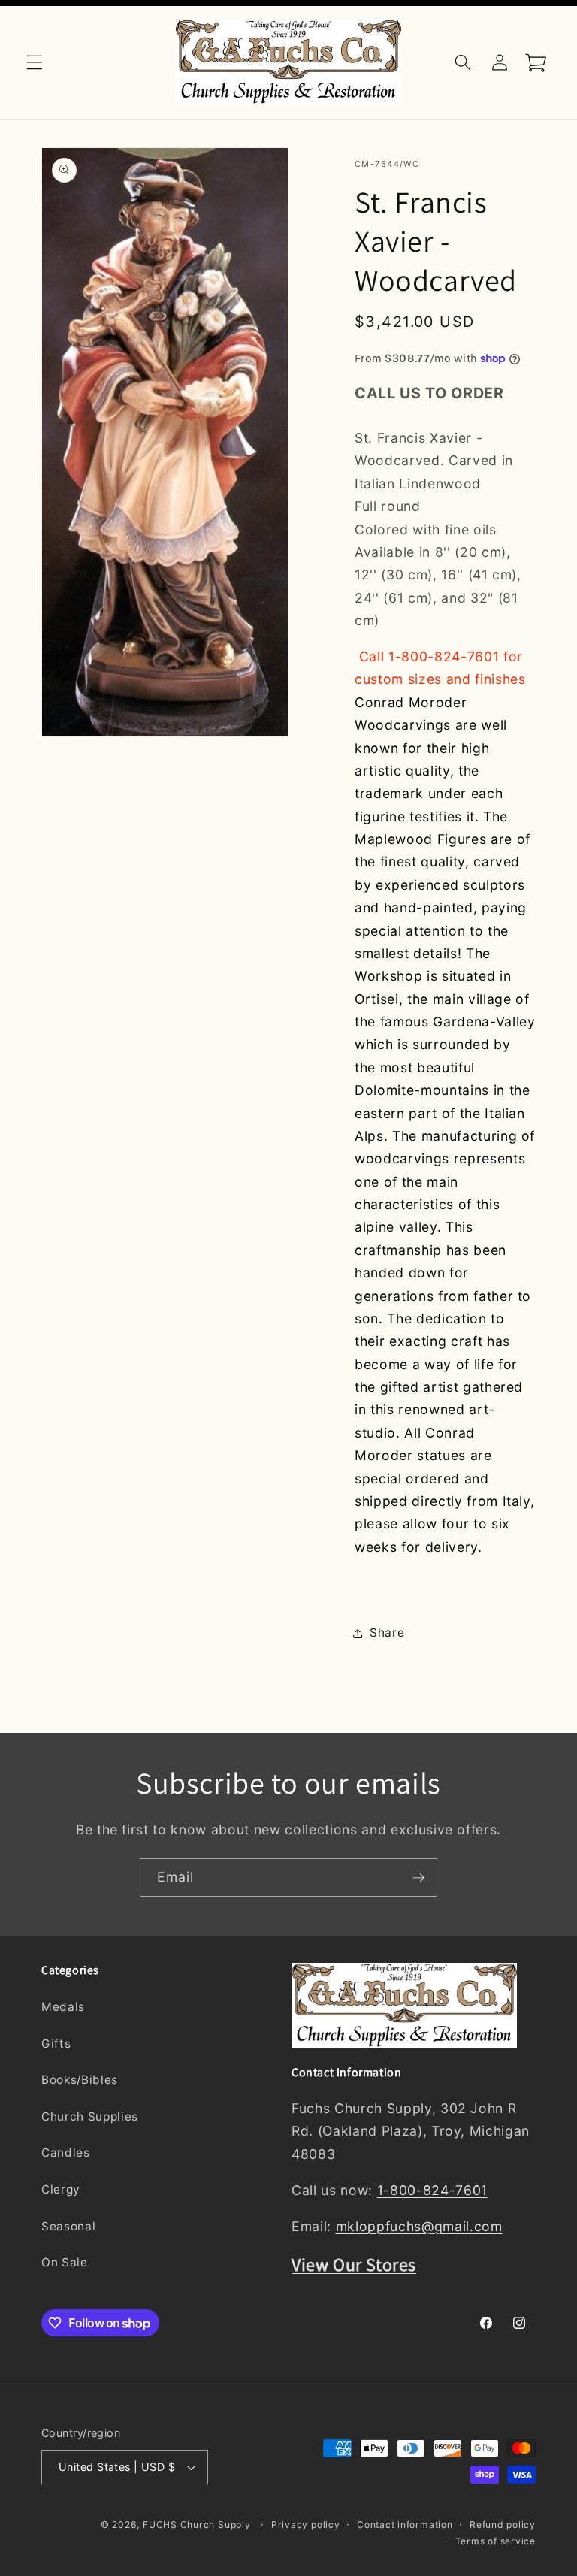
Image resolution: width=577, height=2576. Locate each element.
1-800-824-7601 (432, 2190)
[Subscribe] (418, 1878)
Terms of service (495, 2541)
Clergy (61, 2189)
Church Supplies (90, 2116)
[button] (35, 62)
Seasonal (68, 2226)
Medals (63, 2007)
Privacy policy (306, 2525)
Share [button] (387, 1633)
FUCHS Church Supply (197, 2525)
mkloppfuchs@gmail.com (419, 2226)
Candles (66, 2153)
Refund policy (503, 2525)
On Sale (65, 2262)
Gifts (56, 2044)
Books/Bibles (80, 2080)
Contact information (405, 2525)
